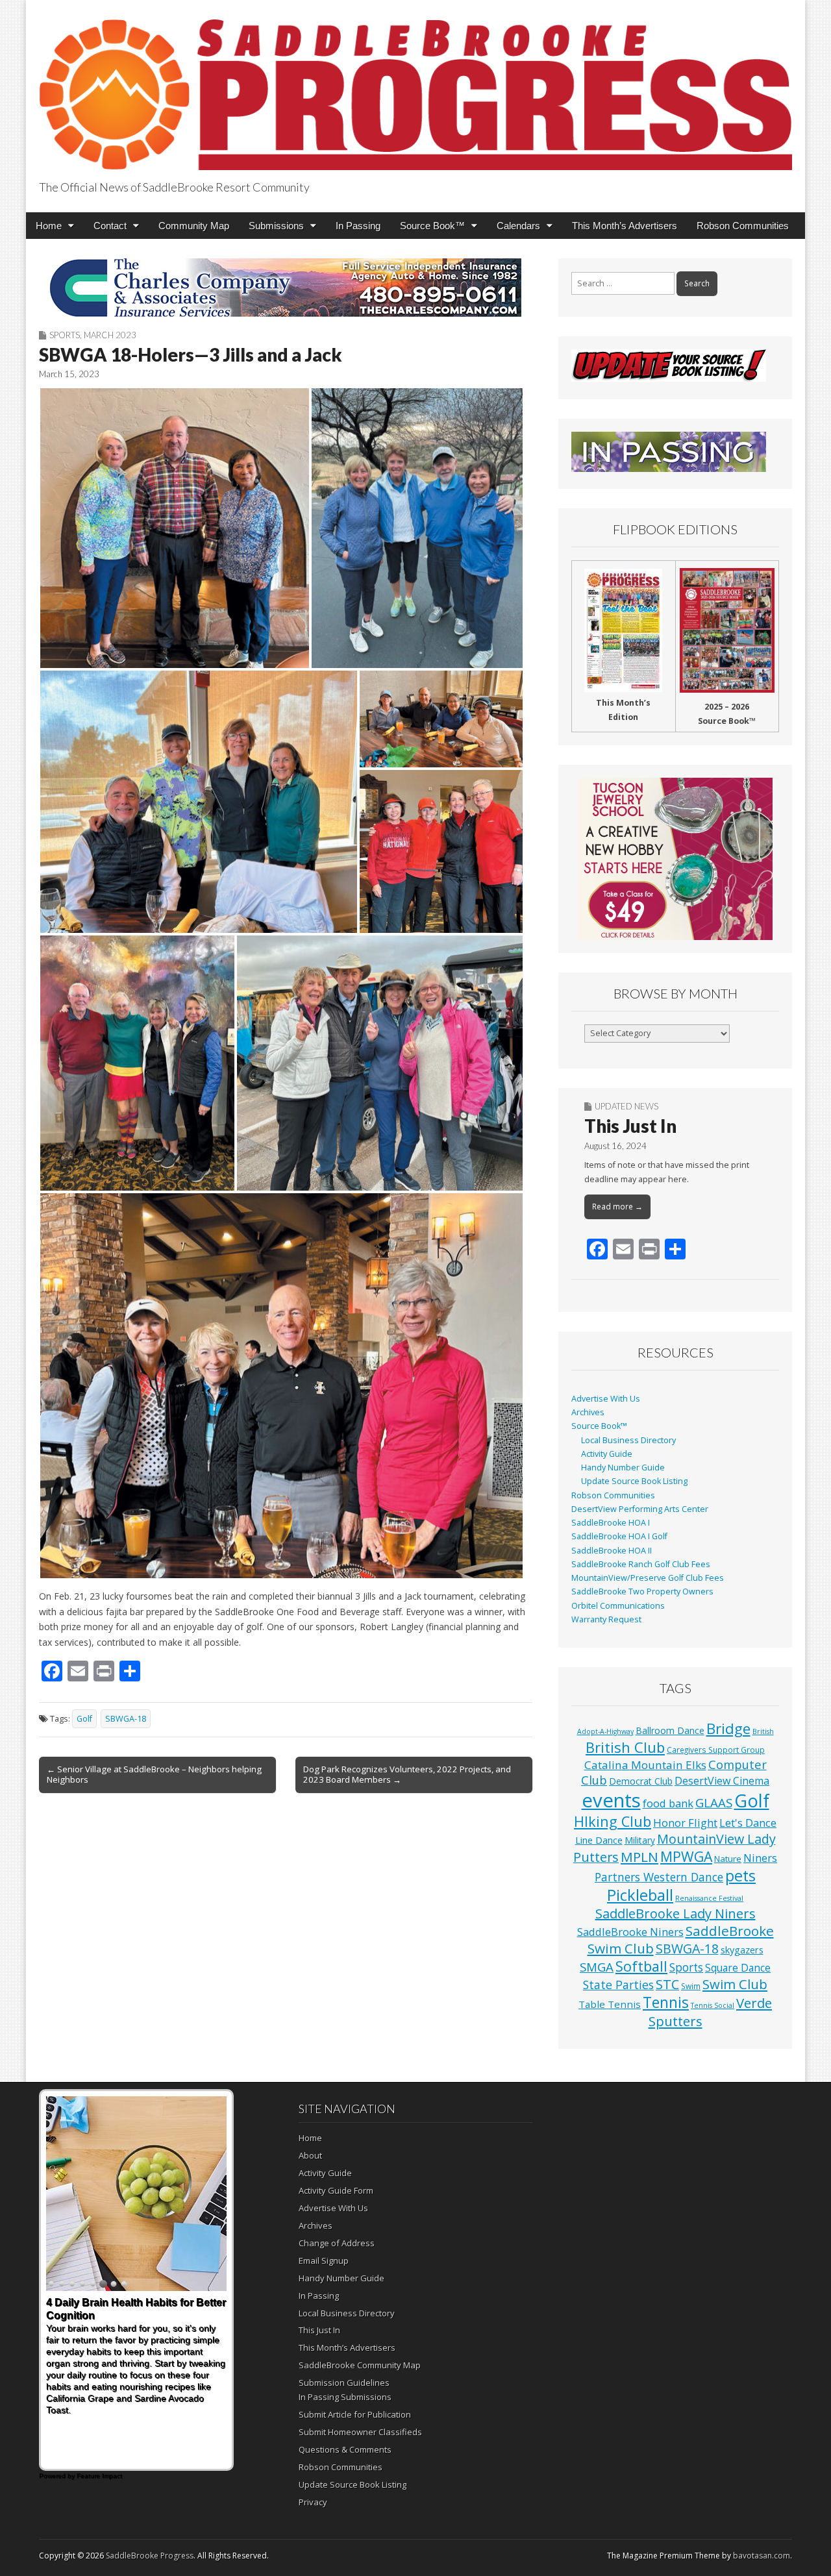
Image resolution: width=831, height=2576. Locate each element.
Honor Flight (685, 1823)
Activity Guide (607, 1454)
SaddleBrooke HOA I (611, 1523)
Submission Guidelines (344, 2383)
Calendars (518, 226)
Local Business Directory (628, 1440)
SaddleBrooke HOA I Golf (619, 1536)
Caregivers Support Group (716, 1750)
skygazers (742, 1950)
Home (49, 226)
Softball (641, 1966)
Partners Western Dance (659, 1877)
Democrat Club (641, 1781)
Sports (65, 335)
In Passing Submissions (345, 2397)
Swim (691, 1986)
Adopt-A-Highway (605, 1731)
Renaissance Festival (709, 1898)
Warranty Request (606, 1619)
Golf (84, 1719)
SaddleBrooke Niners (630, 1932)
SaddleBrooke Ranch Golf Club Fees (641, 1564)
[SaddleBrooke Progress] (415, 87)
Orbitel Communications (618, 1606)
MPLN (639, 1857)
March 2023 (110, 335)
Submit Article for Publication (355, 2414)
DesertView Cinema (722, 1781)
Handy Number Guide (623, 1468)
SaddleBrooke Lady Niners (676, 1913)
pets (740, 1876)
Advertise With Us (606, 1399)
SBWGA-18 (126, 1719)
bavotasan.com (762, 2556)
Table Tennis (610, 2004)
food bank (668, 1803)
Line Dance (599, 1840)
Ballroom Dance (670, 1730)
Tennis (666, 2002)
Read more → (617, 1207)
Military (640, 1840)
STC (667, 1984)
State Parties (618, 1985)
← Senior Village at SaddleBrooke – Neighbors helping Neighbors (154, 1774)
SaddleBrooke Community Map (360, 2365)
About (310, 2155)
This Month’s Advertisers (625, 226)
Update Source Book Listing (634, 1481)
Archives (588, 1412)
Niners (760, 1858)
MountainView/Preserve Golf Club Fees (648, 1578)
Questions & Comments (345, 2449)
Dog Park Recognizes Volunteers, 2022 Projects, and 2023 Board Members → (407, 1774)
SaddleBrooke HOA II (612, 1551)
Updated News (626, 1106)
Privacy (313, 2502)
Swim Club (735, 1984)
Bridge (728, 1728)
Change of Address (337, 2243)
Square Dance (738, 1968)
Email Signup (324, 2260)
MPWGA (686, 1856)
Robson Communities (743, 226)
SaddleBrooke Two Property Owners (642, 1591)
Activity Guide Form (336, 2190)
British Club (625, 1747)
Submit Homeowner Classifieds (360, 2432)
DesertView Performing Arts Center (640, 1509)
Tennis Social (713, 2005)
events (611, 1800)
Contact (110, 226)
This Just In (630, 1126)
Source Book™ (432, 226)
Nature (728, 1859)
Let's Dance (748, 1823)
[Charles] (286, 288)
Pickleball (640, 1895)
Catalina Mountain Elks (645, 1765)
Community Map (194, 226)
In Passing (358, 226)
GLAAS (714, 1802)
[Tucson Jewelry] (675, 859)
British (763, 1731)
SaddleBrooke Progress (150, 2556)
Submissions (276, 226)
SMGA (597, 1967)
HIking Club (613, 1821)
